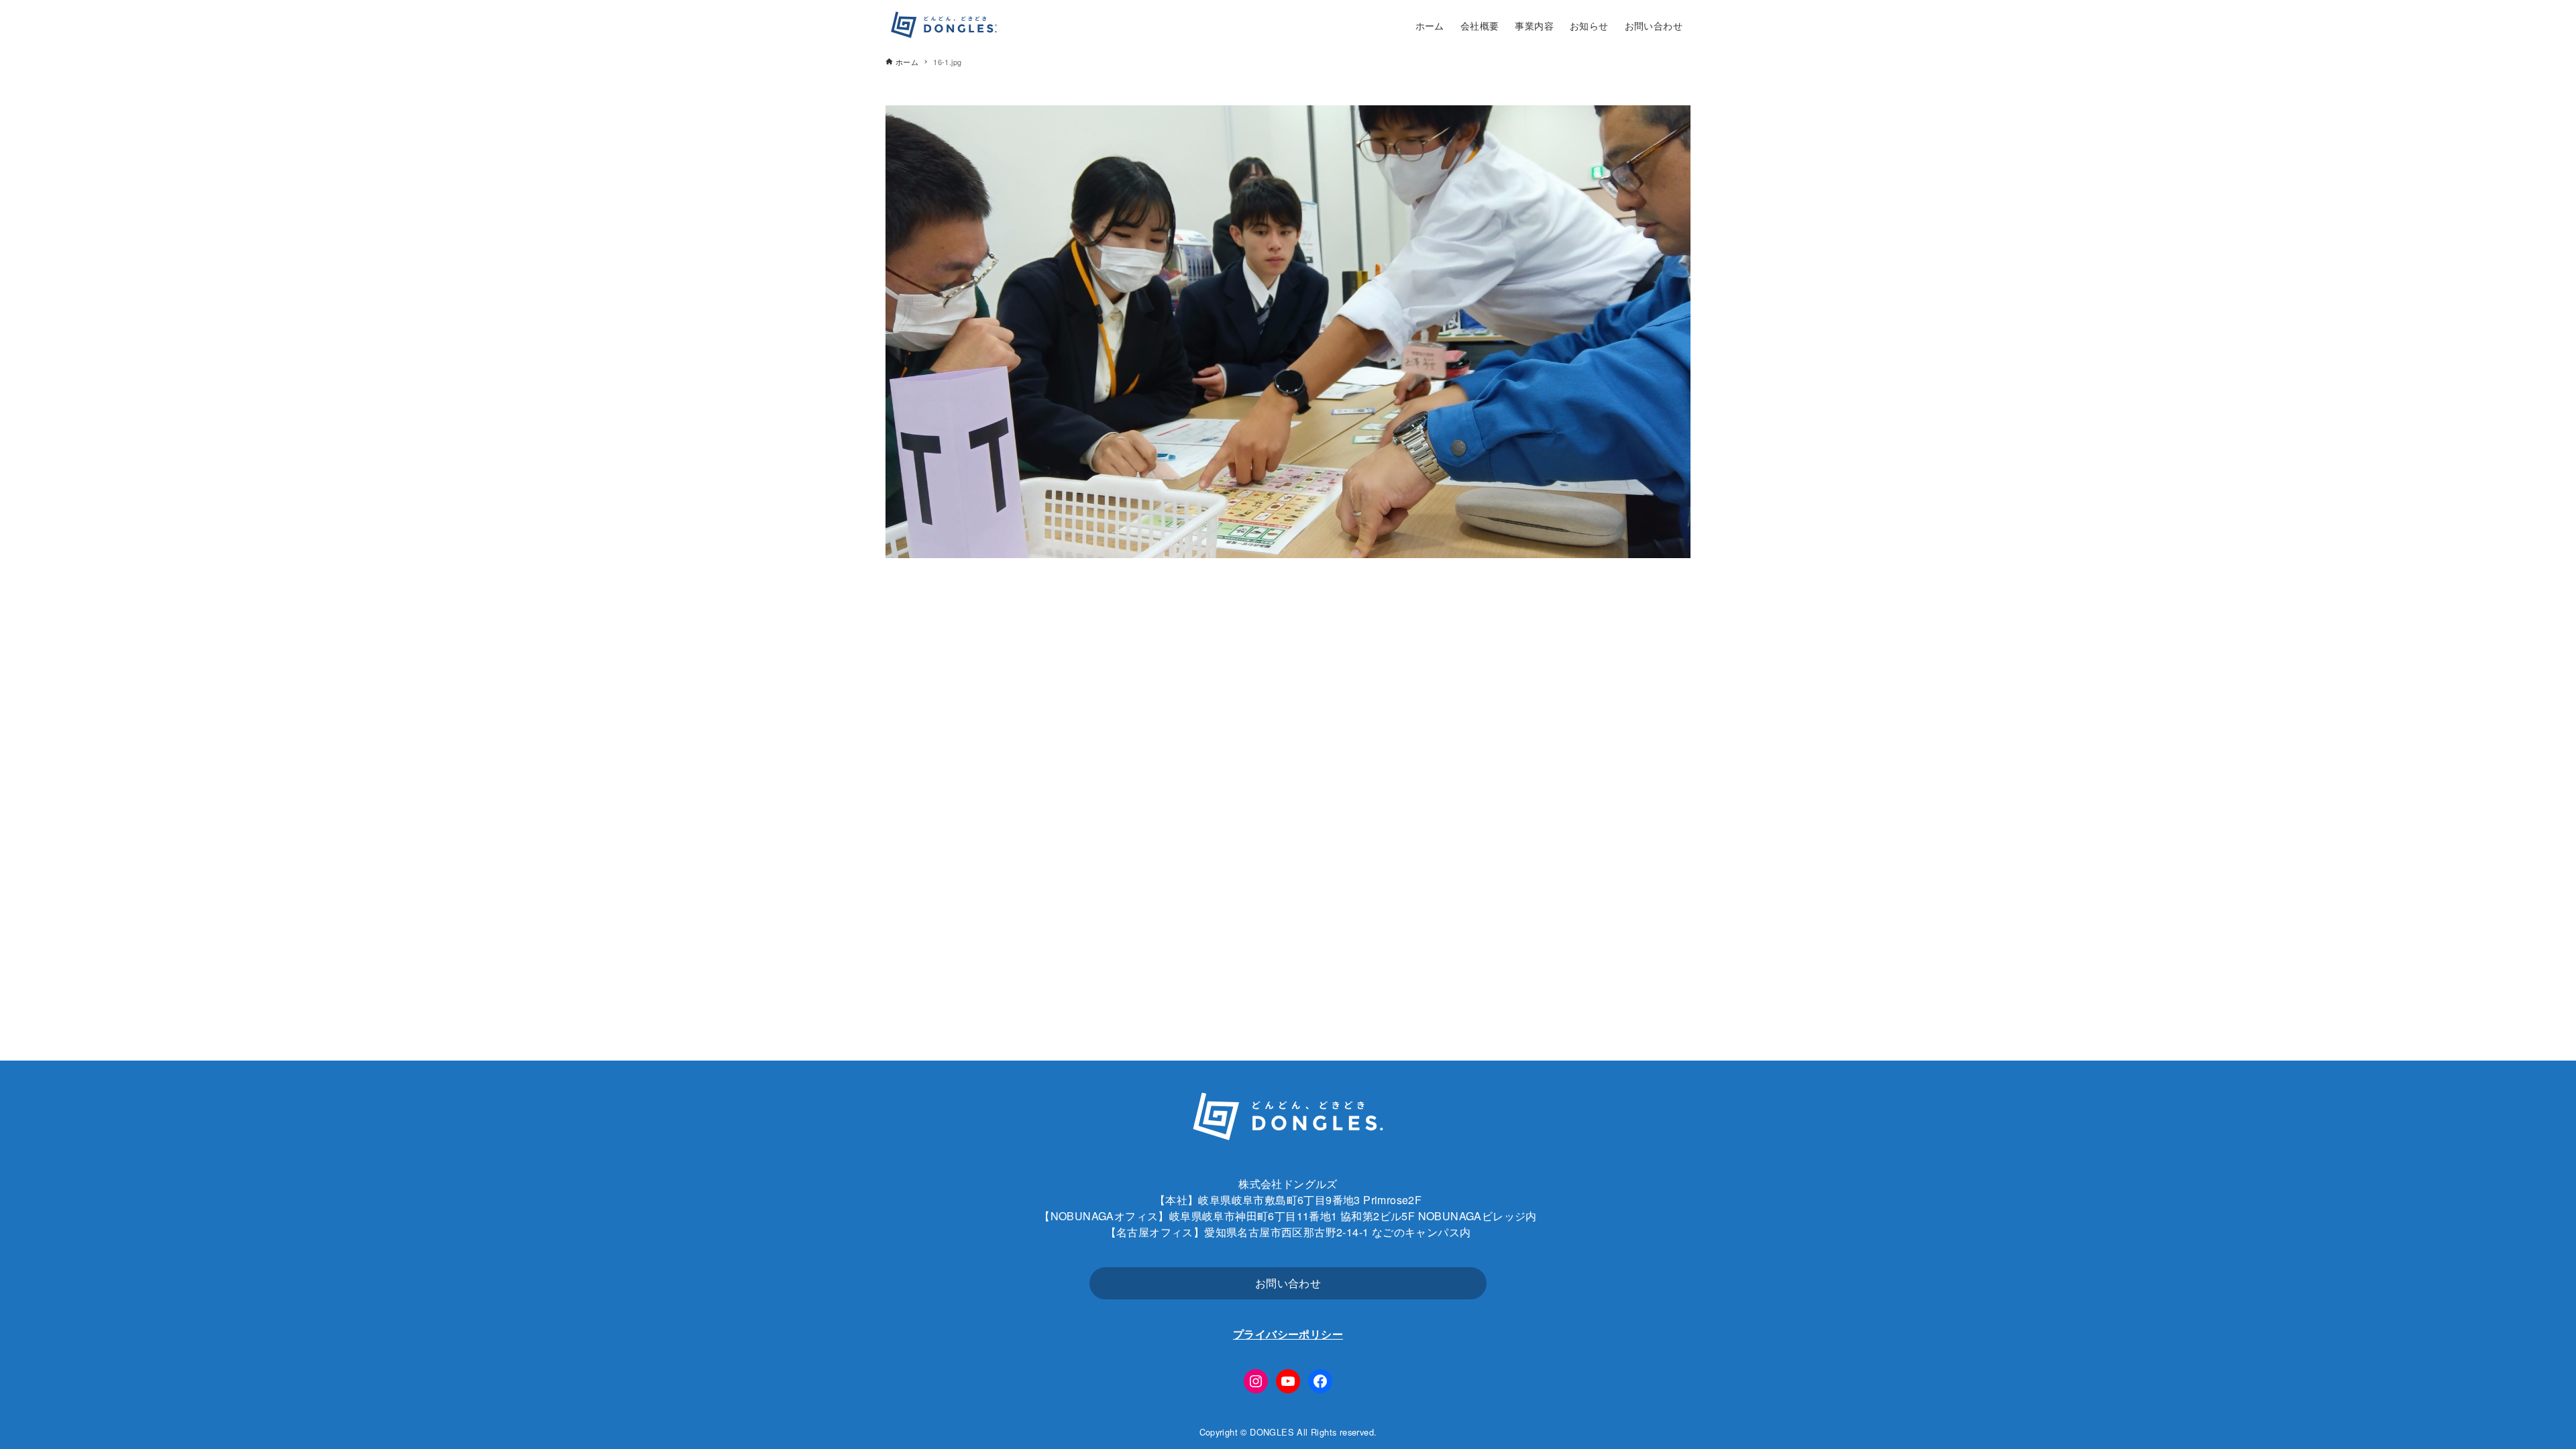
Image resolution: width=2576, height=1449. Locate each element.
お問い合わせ (1288, 1283)
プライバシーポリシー (1288, 1334)
